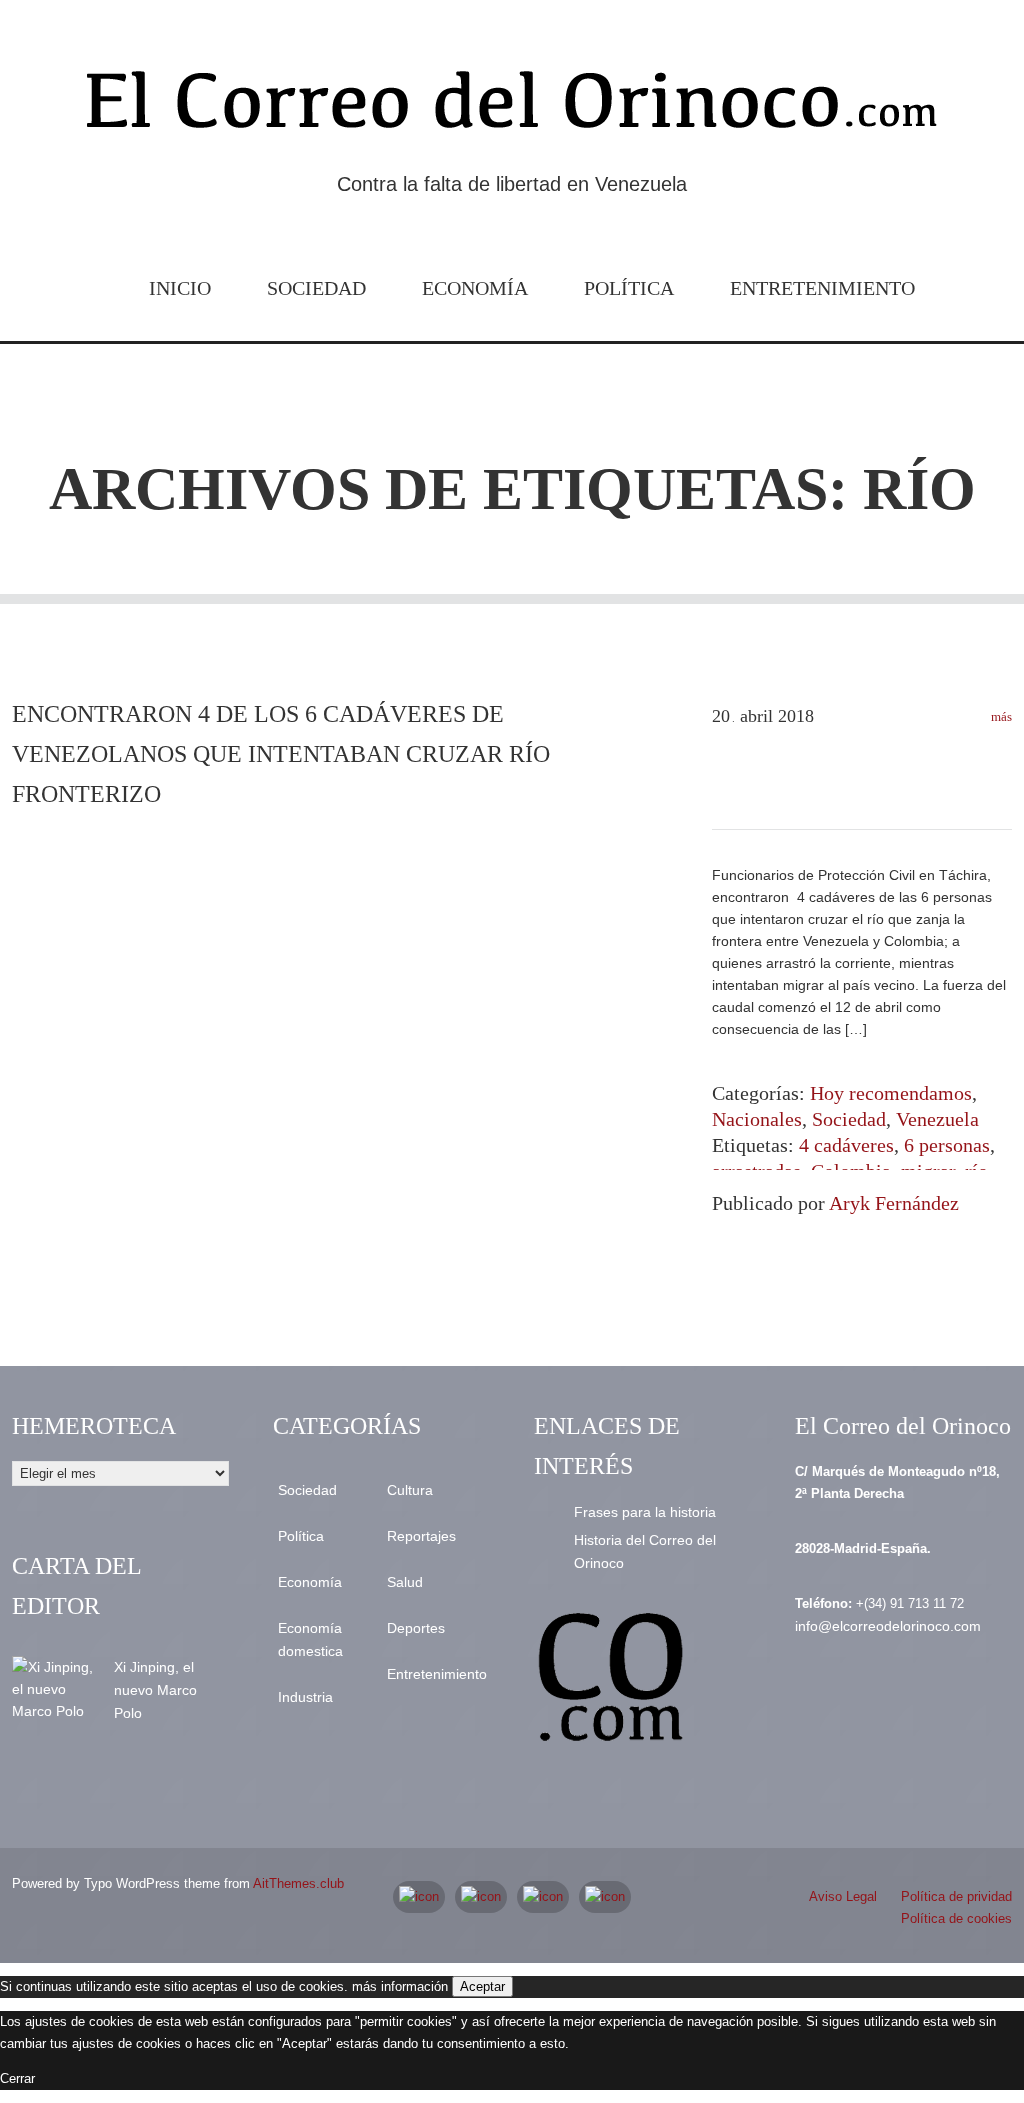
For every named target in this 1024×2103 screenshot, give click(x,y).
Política (629, 288)
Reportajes (421, 1536)
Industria (305, 1697)
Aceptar (482, 1986)
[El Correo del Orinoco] (512, 108)
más (1000, 716)
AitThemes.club (298, 1883)
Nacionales (757, 1119)
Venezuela (937, 1119)
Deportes (416, 1628)
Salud (405, 1582)
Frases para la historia (645, 1512)
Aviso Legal (843, 1896)
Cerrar (17, 2078)
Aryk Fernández (894, 1203)
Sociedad (316, 288)
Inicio (180, 288)
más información (400, 1986)
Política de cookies (956, 1918)
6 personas (947, 1145)
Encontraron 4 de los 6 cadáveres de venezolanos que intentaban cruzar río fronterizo (281, 754)
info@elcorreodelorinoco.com (888, 1626)
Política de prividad (956, 1896)
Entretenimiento (822, 288)
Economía (475, 288)
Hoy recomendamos (891, 1093)
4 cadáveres (846, 1145)
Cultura (410, 1490)
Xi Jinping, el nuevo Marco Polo (155, 1690)
